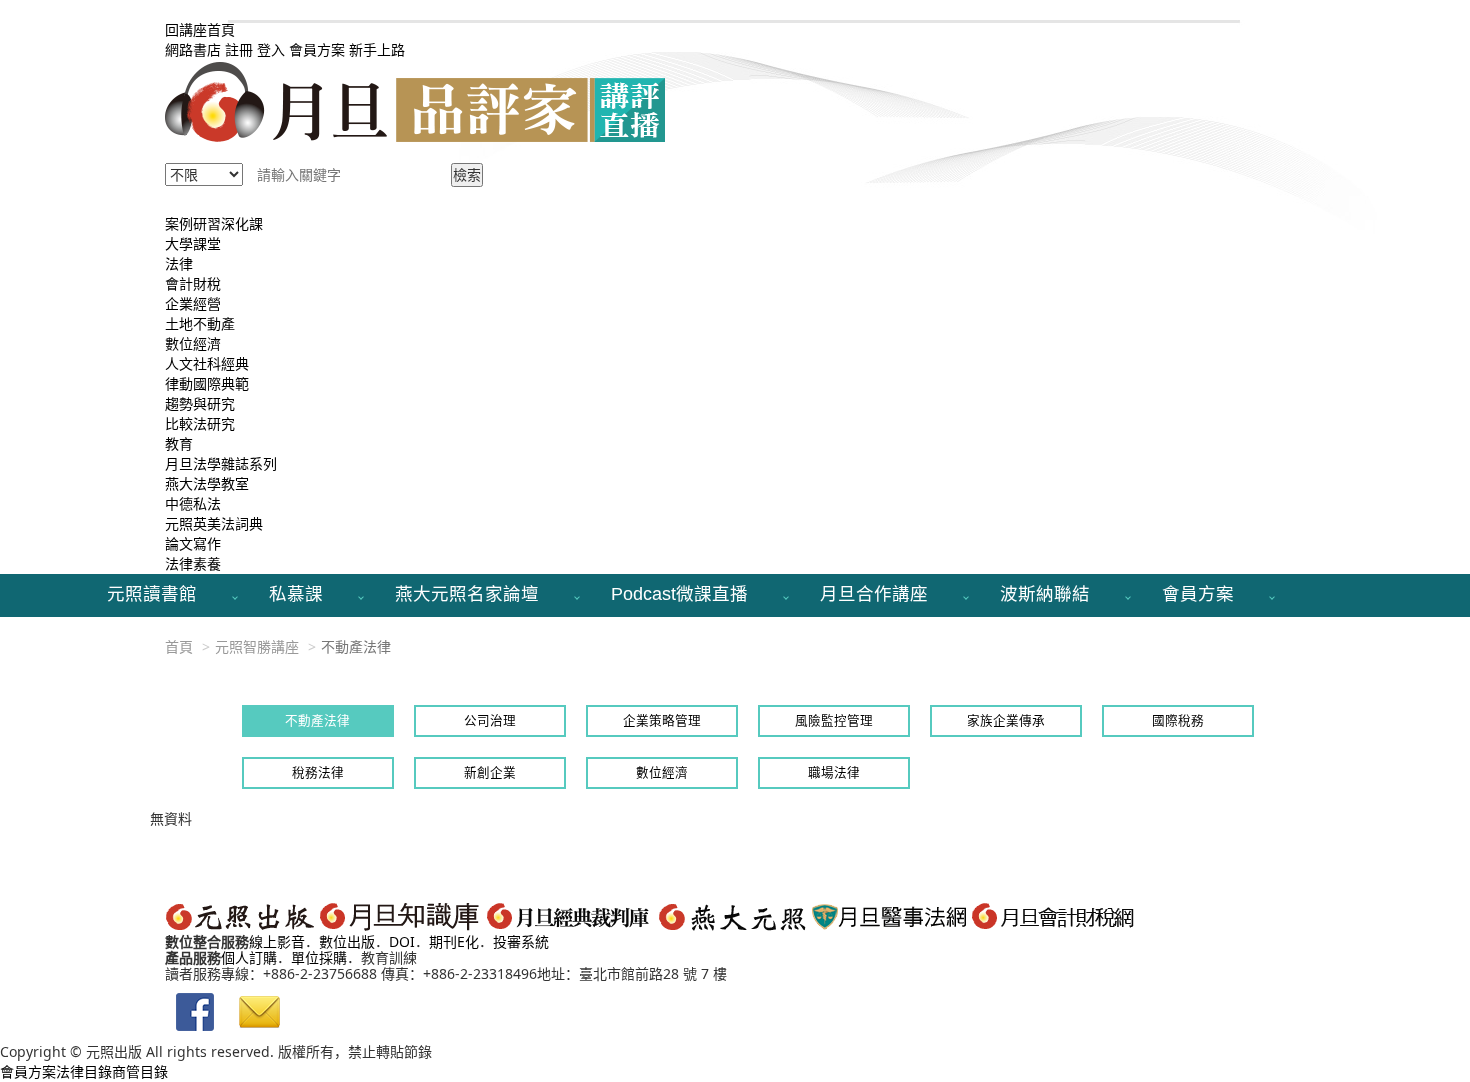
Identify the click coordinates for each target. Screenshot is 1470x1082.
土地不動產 (200, 323)
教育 (179, 443)
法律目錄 (84, 1071)
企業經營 (193, 303)
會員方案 (319, 49)
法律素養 (193, 563)
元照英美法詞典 (214, 523)
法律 (179, 263)
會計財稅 (193, 283)
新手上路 (377, 49)
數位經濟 (193, 343)
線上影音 (277, 941)
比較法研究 (200, 423)
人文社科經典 (207, 363)
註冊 (239, 49)
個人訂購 (249, 957)
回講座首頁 (200, 29)
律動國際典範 (207, 383)
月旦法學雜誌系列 (221, 463)
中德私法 (193, 503)
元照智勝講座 (257, 646)
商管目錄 (140, 1071)
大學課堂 (193, 243)
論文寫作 (193, 543)
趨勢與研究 (200, 403)
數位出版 (347, 941)
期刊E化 (454, 941)
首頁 (179, 646)
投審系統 (521, 941)
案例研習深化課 (214, 223)
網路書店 (193, 49)
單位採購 (319, 957)
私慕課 (296, 594)
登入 (271, 49)
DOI (402, 941)
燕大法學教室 (207, 483)
